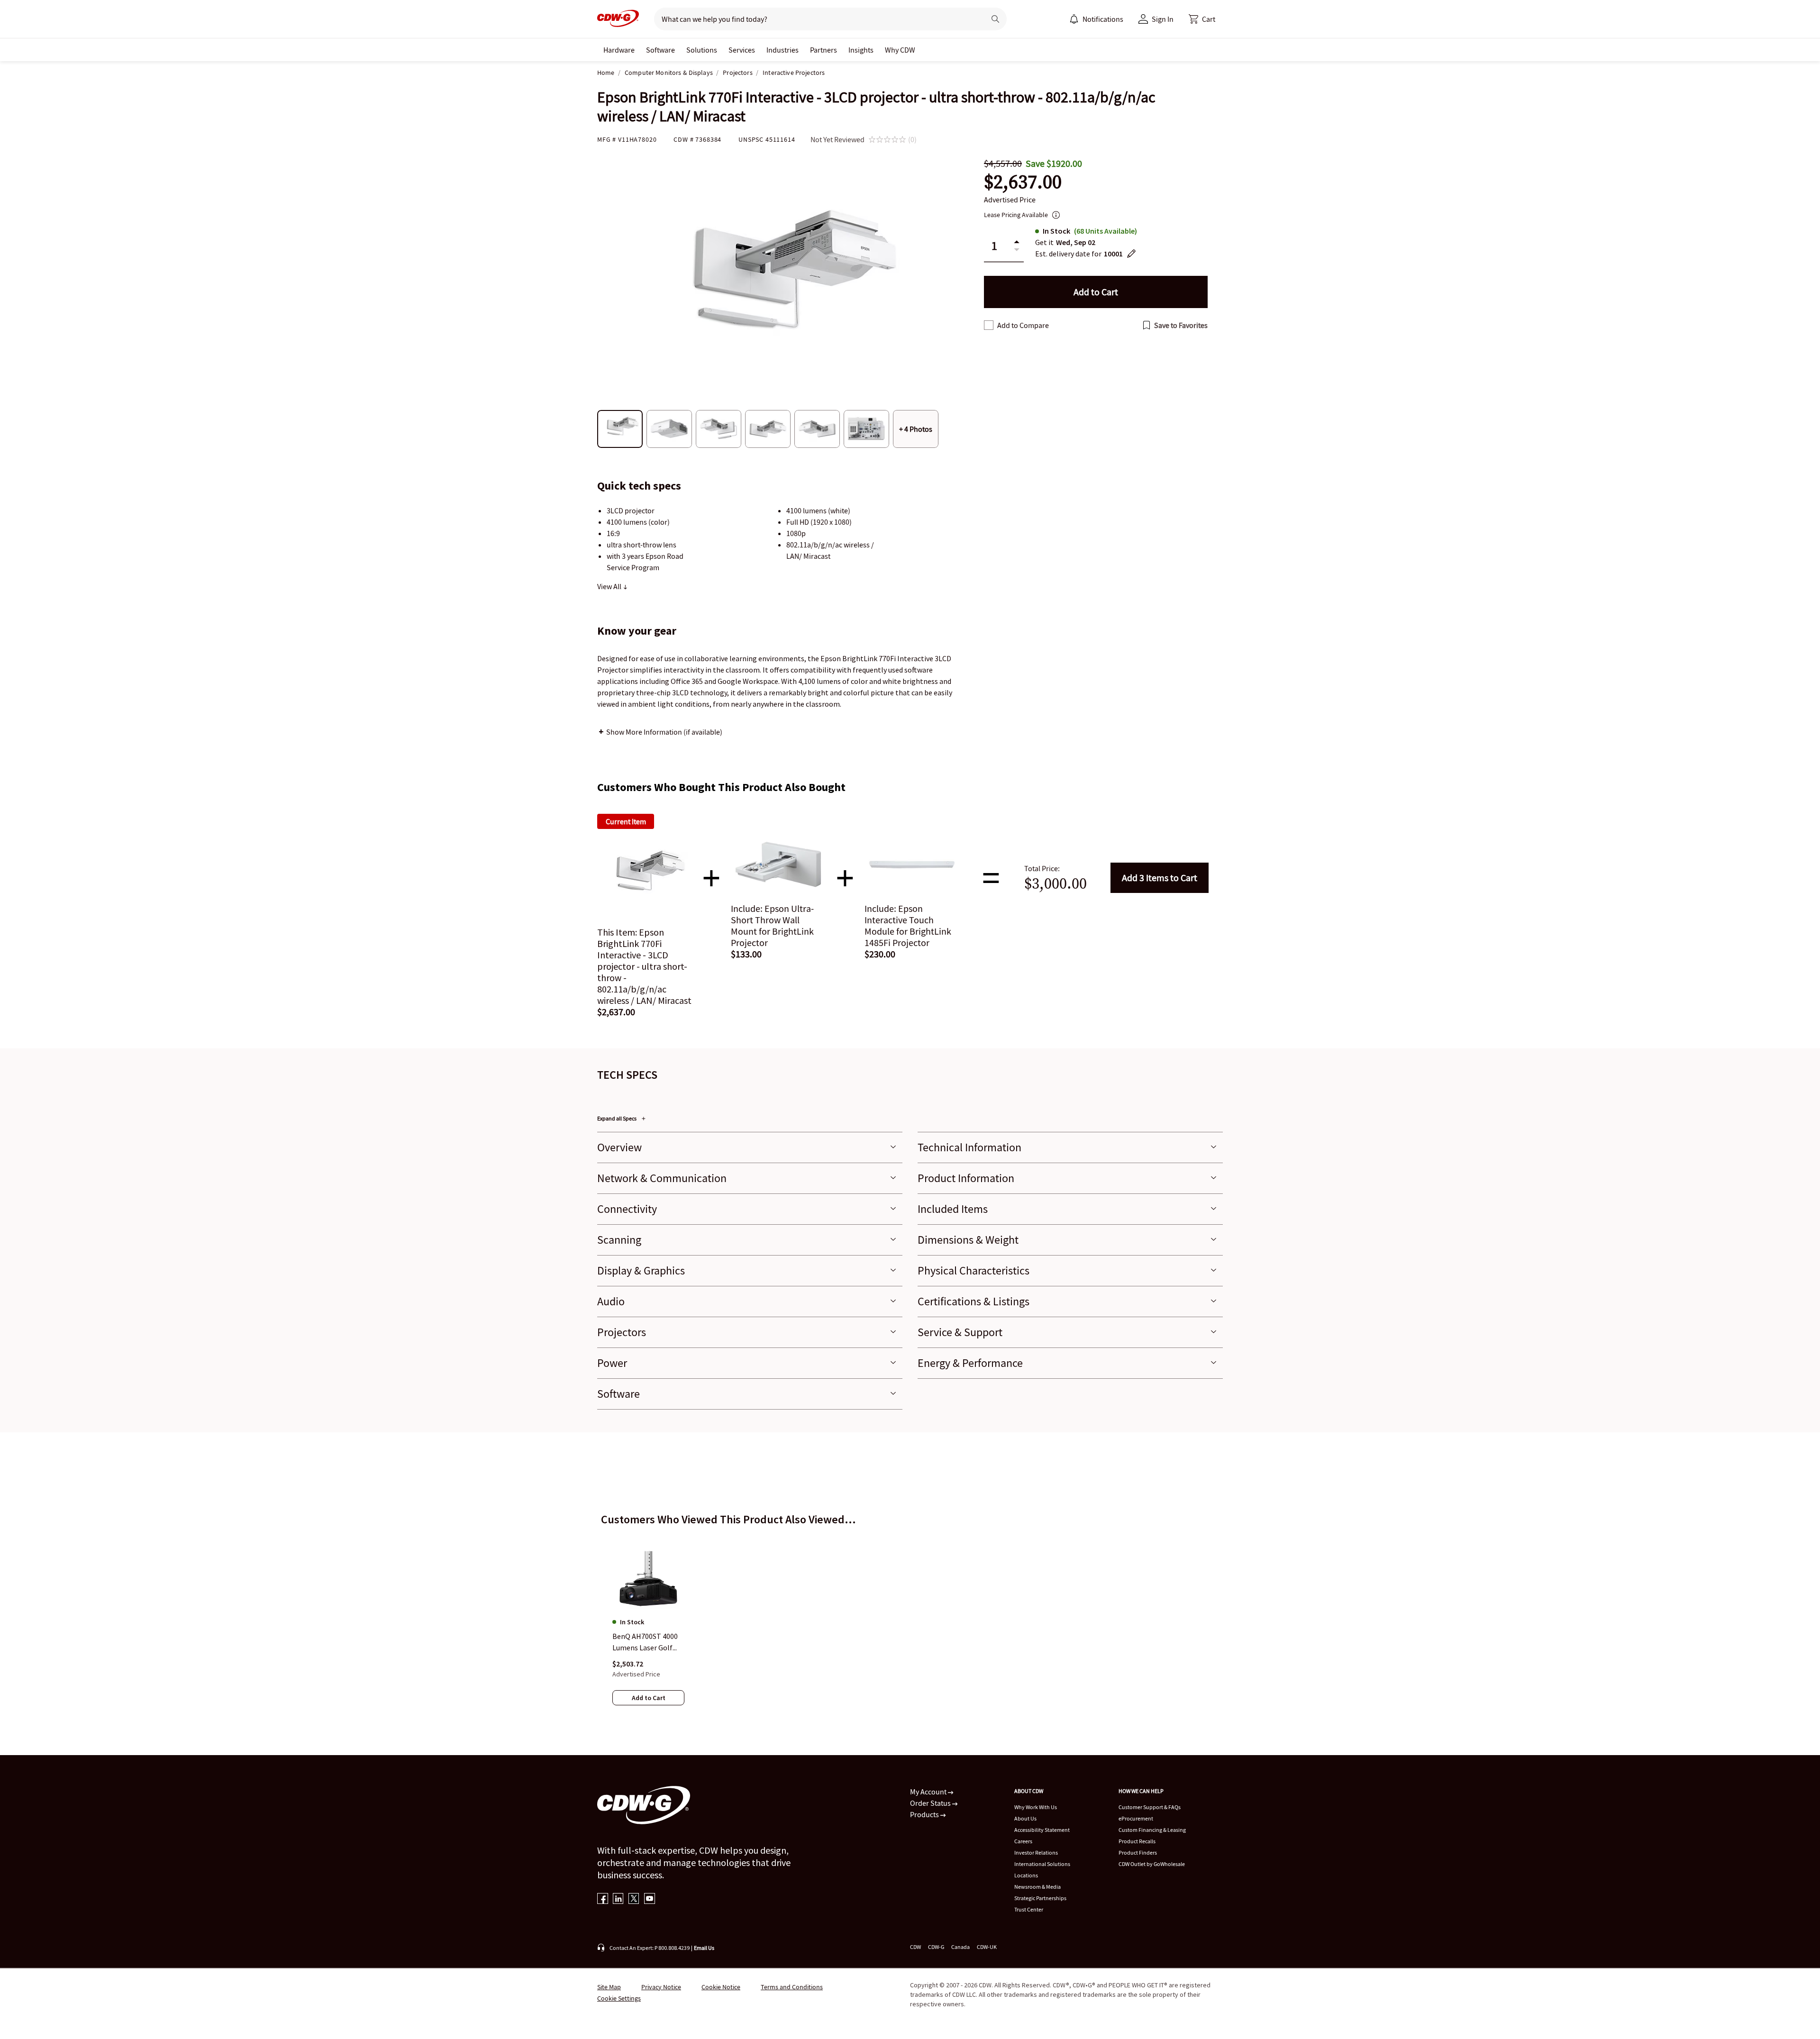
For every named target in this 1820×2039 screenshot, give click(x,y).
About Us (1025, 1818)
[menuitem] (1074, 19)
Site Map (609, 1987)
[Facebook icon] (603, 1899)
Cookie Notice (721, 1987)
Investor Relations (1036, 1852)
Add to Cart (1160, 878)
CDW (915, 1947)
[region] (910, 1618)
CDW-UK (987, 1947)
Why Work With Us (1036, 1807)
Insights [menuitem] (861, 50)
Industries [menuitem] (783, 50)
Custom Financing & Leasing (1152, 1830)
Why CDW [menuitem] (900, 50)
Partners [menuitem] (824, 50)
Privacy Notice (661, 1987)
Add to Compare (1023, 325)
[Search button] (995, 19)
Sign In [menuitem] (1163, 19)
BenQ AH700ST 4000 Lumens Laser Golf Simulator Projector (645, 1643)
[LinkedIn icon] (618, 1899)
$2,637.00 (1023, 182)
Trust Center (1029, 1909)
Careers (1023, 1841)
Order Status (931, 1803)
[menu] (1096, 19)
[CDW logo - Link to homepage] (618, 19)
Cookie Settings (619, 1998)
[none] (619, 50)
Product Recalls (1137, 1841)
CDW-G (936, 1947)
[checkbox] (989, 325)
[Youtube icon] (650, 1899)
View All (610, 586)
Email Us (704, 1948)
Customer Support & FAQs (1150, 1807)
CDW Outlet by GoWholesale (1152, 1864)
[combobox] (816, 19)
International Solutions (1042, 1864)
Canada (960, 1947)
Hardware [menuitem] (619, 50)
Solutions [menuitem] (702, 50)
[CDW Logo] (618, 19)
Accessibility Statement (1042, 1830)
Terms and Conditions (792, 1987)
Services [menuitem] (742, 50)
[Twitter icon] (634, 1899)
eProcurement (1136, 1818)
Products (925, 1814)
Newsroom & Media (1037, 1887)
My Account (929, 1792)
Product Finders (1138, 1852)
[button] (1202, 19)
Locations (1026, 1875)
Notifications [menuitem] (1103, 19)
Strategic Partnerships (1040, 1898)
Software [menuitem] (660, 50)
